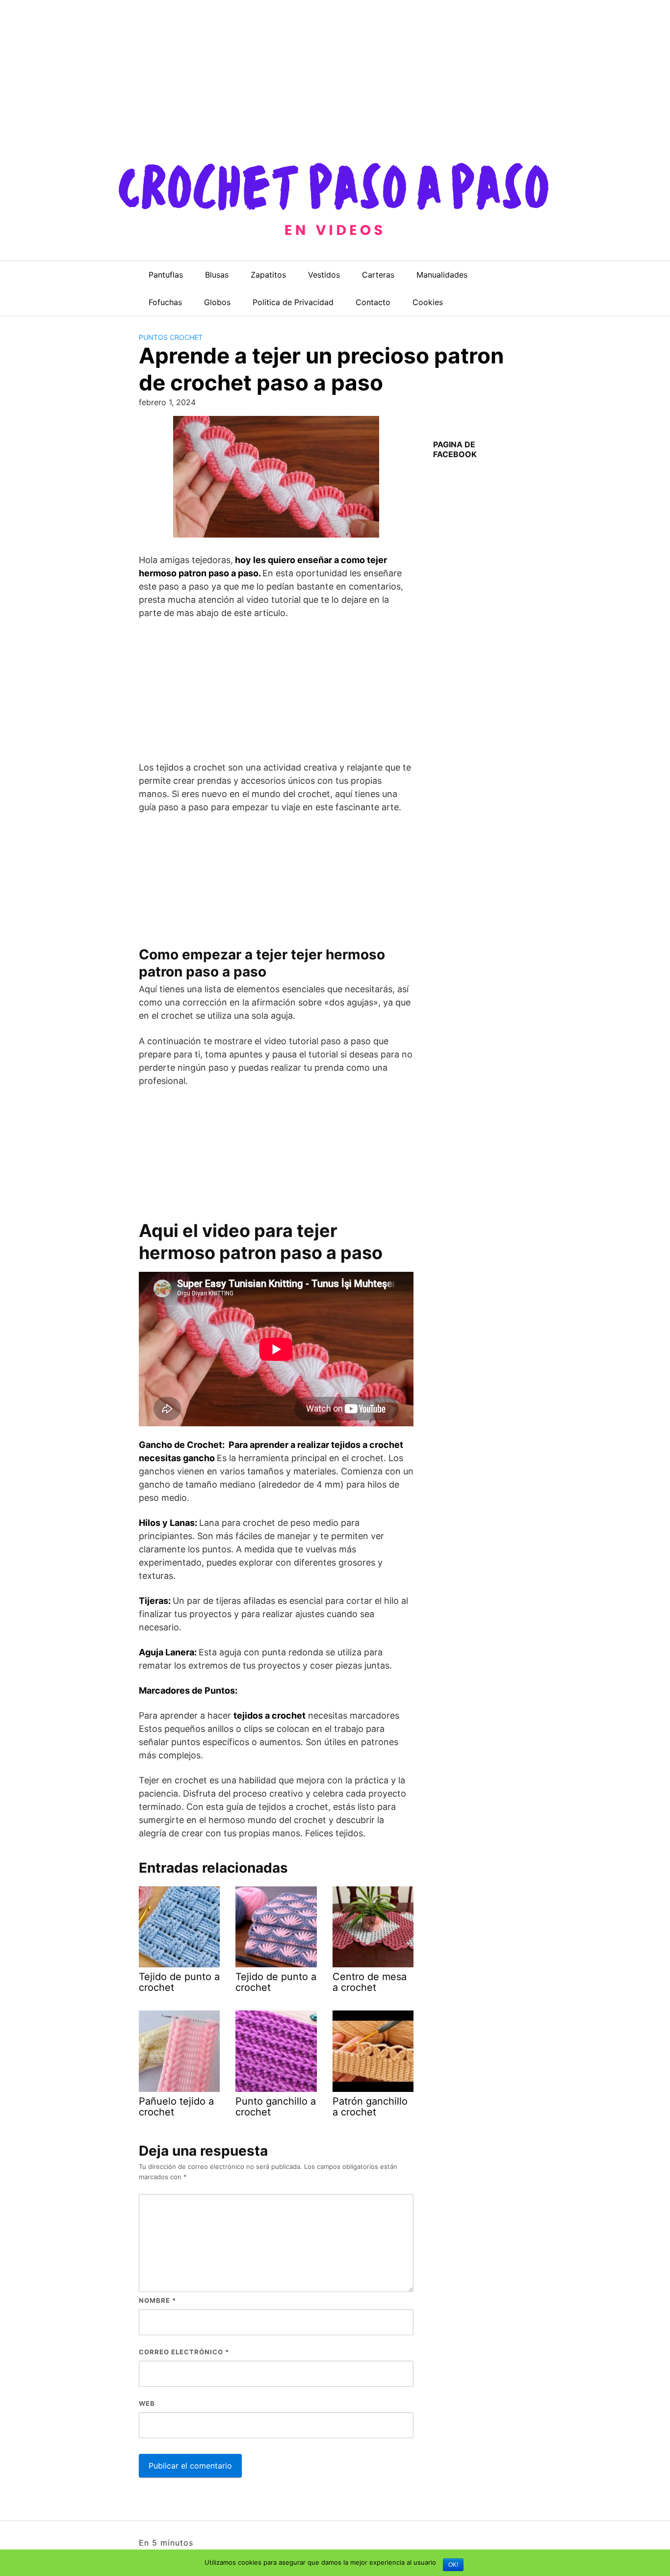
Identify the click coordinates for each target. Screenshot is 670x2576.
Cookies (428, 302)
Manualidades (442, 275)
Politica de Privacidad (293, 302)
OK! (453, 2565)
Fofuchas (165, 302)
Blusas (217, 275)
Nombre (157, 2300)
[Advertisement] (294, 69)
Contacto (373, 302)
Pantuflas (166, 275)
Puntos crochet (171, 337)
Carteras (378, 275)
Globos (217, 302)
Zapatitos (268, 275)
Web (147, 2403)
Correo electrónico (184, 2352)
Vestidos (324, 275)
